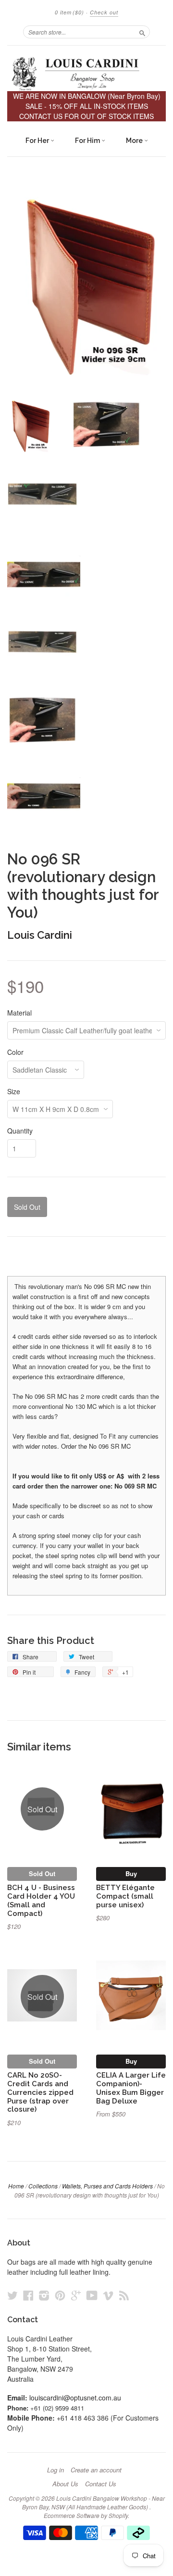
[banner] (86, 73)
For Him (88, 141)
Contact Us (101, 2484)
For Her (38, 141)
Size (14, 1091)
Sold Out (42, 1873)
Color (15, 1052)
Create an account (96, 2470)
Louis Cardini (40, 935)
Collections (43, 2186)
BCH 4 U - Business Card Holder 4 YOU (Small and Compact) (41, 1900)
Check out (104, 12)
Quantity (20, 1131)
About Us (65, 2484)
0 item (69, 12)
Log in (56, 2470)
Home (16, 2186)
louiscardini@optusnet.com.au (75, 2398)
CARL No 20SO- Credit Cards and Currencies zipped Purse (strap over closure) (40, 2092)
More (135, 141)
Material (19, 1013)
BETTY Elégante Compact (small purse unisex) (125, 1896)
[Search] (142, 32)
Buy (131, 1873)
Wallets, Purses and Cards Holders (107, 2186)
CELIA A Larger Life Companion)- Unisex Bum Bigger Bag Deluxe (131, 2088)
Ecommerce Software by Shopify (86, 2515)
